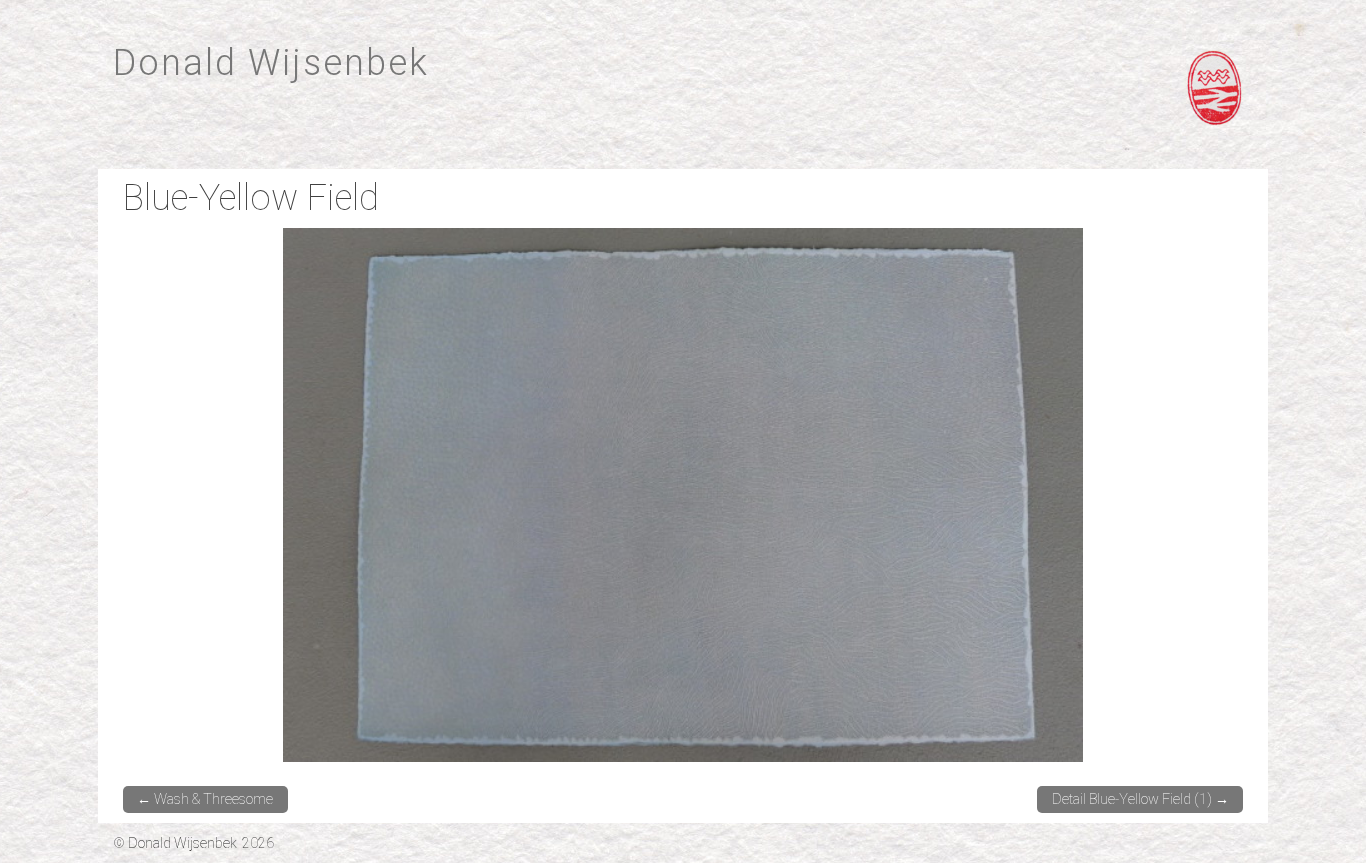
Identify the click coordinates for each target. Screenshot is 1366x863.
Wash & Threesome (205, 799)
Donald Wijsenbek (271, 63)
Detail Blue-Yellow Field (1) (1140, 799)
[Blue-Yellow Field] (683, 493)
